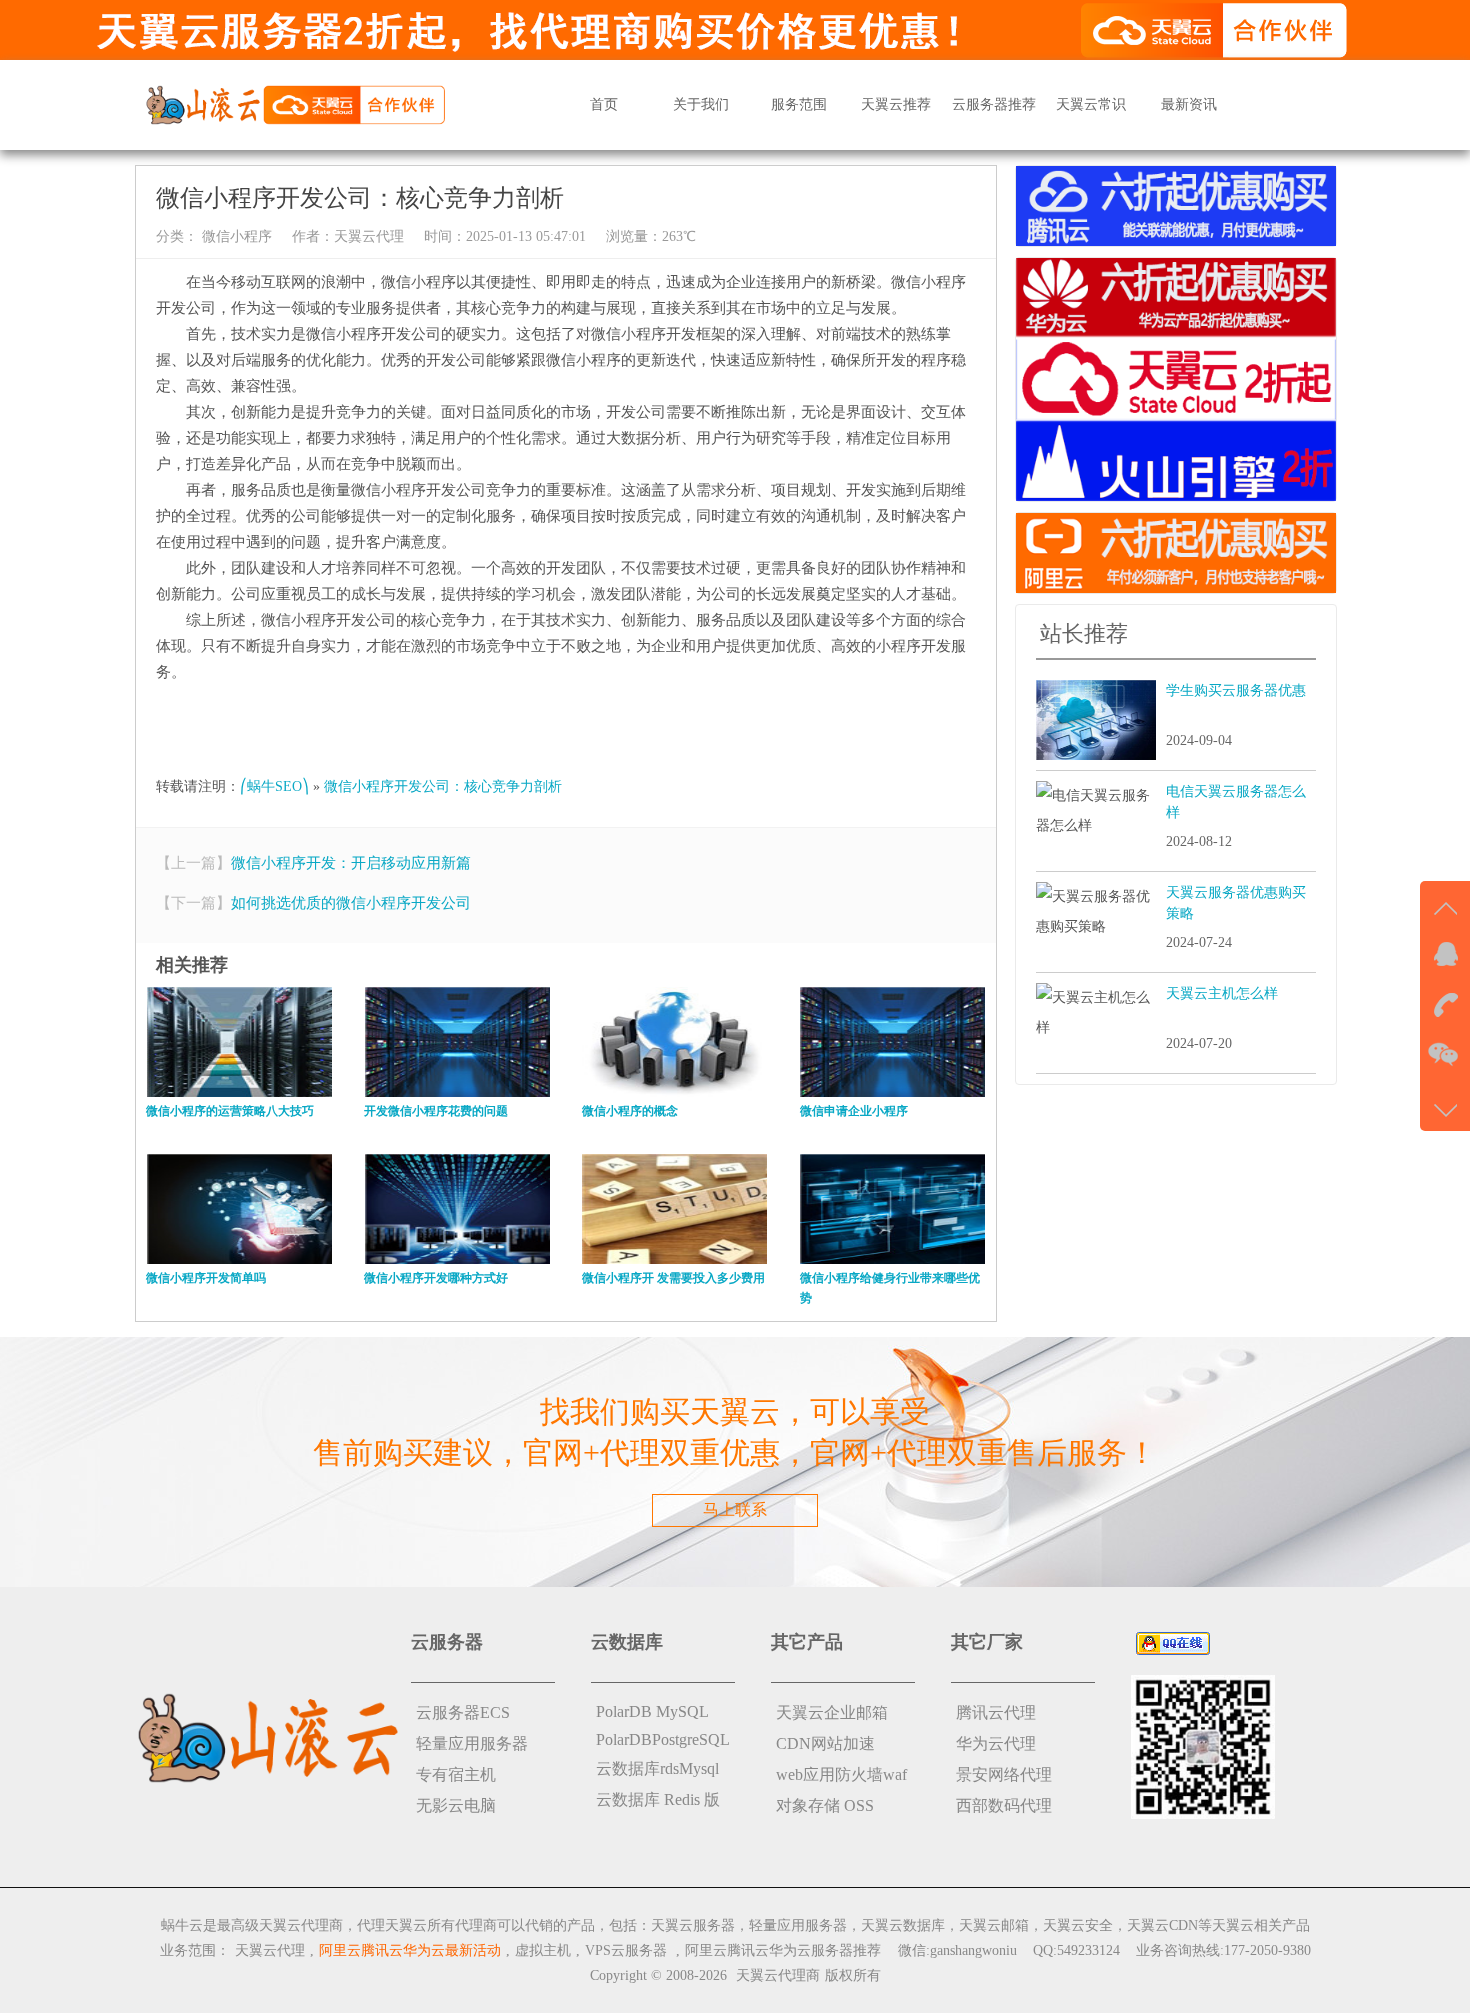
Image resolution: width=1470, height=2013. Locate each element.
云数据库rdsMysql (657, 1768)
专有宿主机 (456, 1774)
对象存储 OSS (825, 1805)
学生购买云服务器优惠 (1236, 690)
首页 (604, 104)
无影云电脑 (456, 1805)
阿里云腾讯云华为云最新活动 (410, 1950)
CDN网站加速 (825, 1743)
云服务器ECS (463, 1712)
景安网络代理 (1004, 1774)
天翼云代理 (369, 236)
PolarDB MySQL (652, 1711)
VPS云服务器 (626, 1950)
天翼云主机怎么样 (1222, 993)
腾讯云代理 (996, 1712)
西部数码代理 (1004, 1805)
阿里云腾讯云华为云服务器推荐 (783, 1950)
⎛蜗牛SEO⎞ (274, 786)
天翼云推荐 (896, 104)
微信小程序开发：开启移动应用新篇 (351, 863)
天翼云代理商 (778, 1975)
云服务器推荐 (994, 104)
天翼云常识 (1091, 104)
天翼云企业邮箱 (832, 1712)
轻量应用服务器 (472, 1743)
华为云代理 (996, 1743)
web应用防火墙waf (841, 1774)
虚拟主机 (543, 1950)
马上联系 (735, 1509)
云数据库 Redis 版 (658, 1799)
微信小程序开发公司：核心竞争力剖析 (443, 786)
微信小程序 (235, 236)
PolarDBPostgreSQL (663, 1739)
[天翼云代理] (295, 103)
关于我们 (701, 104)
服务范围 (799, 104)
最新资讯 (1189, 104)
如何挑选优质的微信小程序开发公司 (351, 903)
